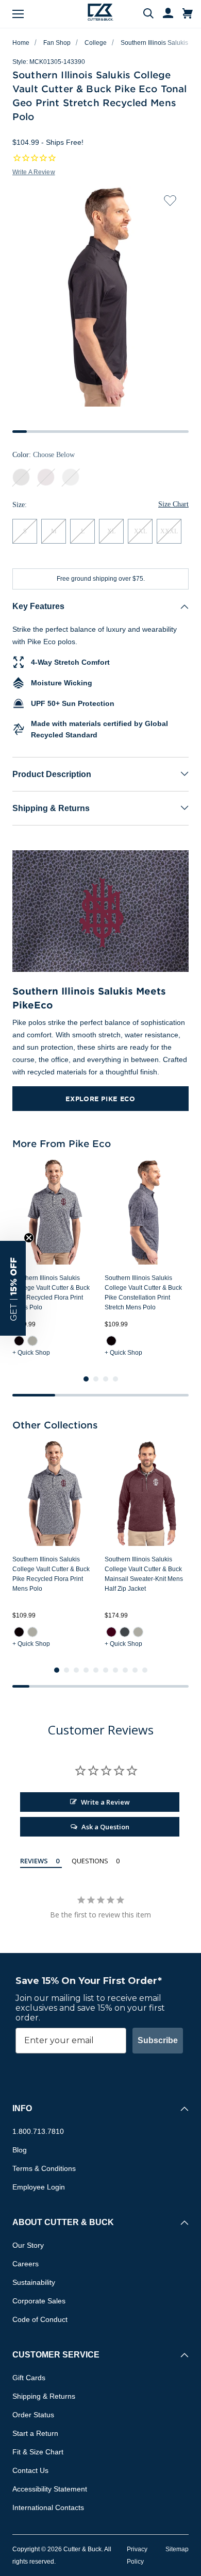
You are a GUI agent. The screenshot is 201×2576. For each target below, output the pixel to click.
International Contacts (48, 2507)
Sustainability (34, 2282)
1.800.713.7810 (38, 2131)
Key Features (38, 606)
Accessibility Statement (50, 2489)
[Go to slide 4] (115, 1379)
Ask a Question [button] (105, 1827)
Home (21, 43)
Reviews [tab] (34, 1861)
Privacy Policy (137, 2555)
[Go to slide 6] (106, 1670)
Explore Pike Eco (100, 1099)
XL (111, 531)
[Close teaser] (29, 1238)
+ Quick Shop (31, 1353)
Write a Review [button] (34, 172)
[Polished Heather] (138, 1631)
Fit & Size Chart (38, 2452)
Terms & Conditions (44, 2168)
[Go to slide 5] (96, 1670)
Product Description (52, 774)
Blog (20, 2150)
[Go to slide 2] (96, 1379)
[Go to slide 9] (135, 1670)
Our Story (28, 2245)
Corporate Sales (39, 2301)
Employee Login (39, 2187)
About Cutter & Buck (63, 2222)
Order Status (33, 2415)
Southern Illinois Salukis (154, 43)
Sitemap (177, 2549)
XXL (140, 531)
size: (20, 505)
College (96, 43)
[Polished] (32, 1341)
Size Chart (173, 504)
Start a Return (35, 2433)
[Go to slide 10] (145, 1670)
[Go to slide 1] (86, 1379)
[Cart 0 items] (188, 14)
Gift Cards (29, 2378)
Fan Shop (57, 43)
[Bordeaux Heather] (111, 1631)
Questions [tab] (90, 1861)
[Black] (19, 1341)
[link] (19, 1341)
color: (44, 455)
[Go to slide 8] (125, 1670)
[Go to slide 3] (106, 1379)
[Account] (163, 14)
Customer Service (56, 2355)
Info (22, 2108)
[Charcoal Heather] (125, 1631)
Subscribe (158, 2040)
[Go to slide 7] (115, 1670)
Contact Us (30, 2470)
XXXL (169, 531)
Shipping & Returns (51, 808)
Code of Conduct (40, 2319)
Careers (26, 2264)
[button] (13, 1288)
